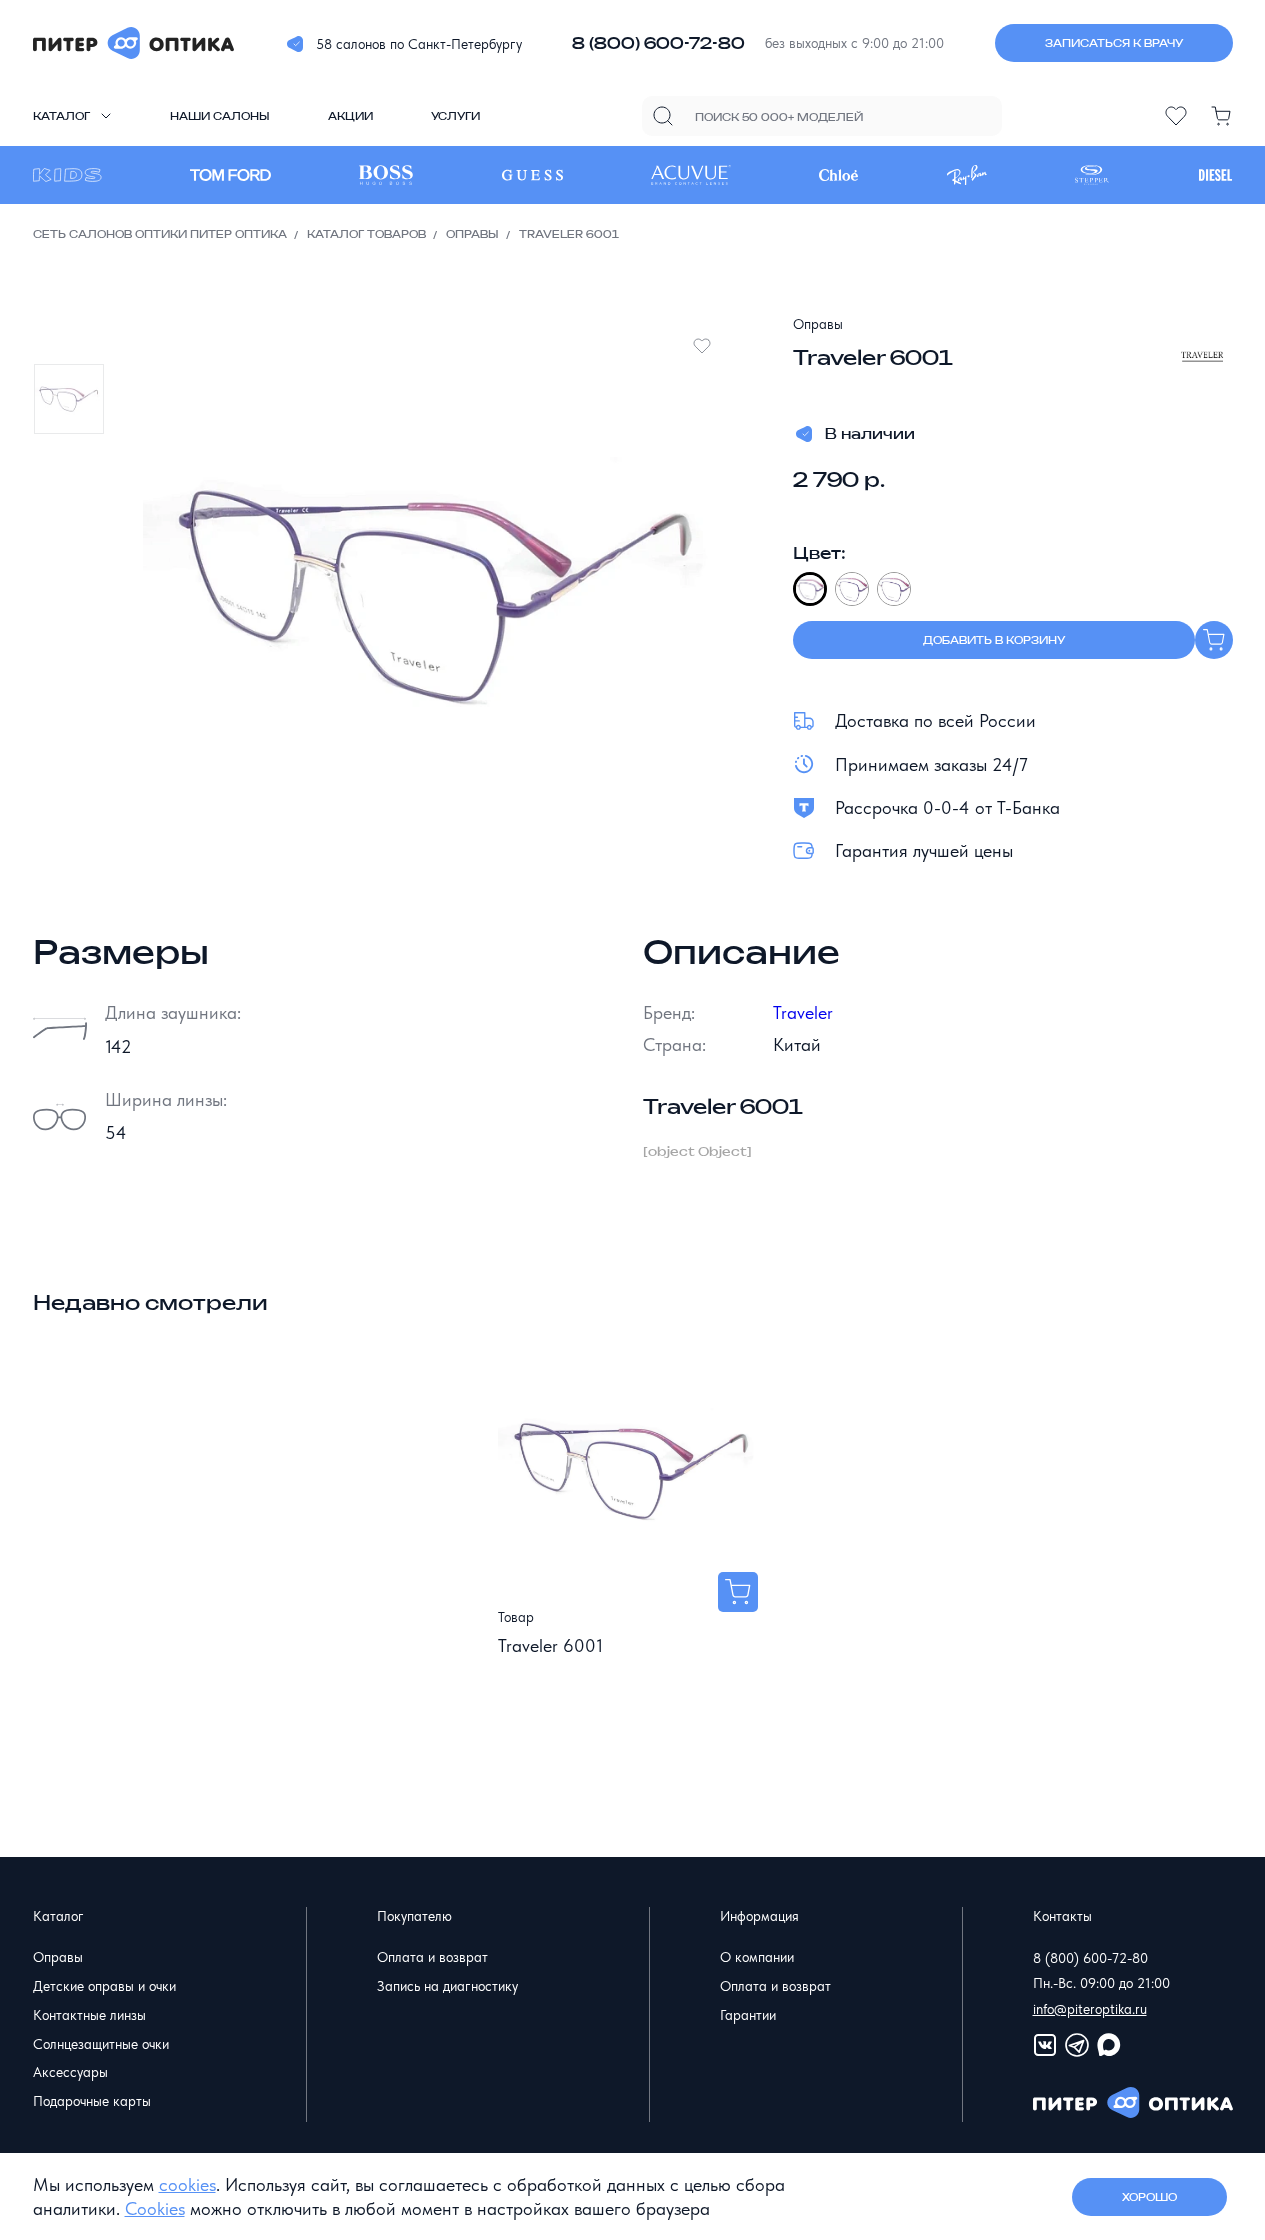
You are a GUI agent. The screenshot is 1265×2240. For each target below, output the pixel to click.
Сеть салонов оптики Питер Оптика (160, 234)
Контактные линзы (89, 2015)
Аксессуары (70, 2072)
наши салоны (220, 116)
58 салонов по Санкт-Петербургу (419, 44)
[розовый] (894, 589)
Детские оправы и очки (104, 1986)
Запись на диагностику (447, 1986)
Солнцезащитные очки (101, 2044)
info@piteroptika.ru (1090, 2009)
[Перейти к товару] (738, 1592)
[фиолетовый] (852, 589)
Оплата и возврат (432, 1957)
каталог (61, 116)
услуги (455, 116)
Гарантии (748, 2015)
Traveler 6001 (550, 1645)
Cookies (155, 2208)
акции (350, 116)
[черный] (810, 589)
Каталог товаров (366, 234)
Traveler (803, 1012)
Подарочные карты (92, 2101)
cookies (187, 2184)
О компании (757, 1957)
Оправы (472, 234)
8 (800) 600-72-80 (658, 43)
